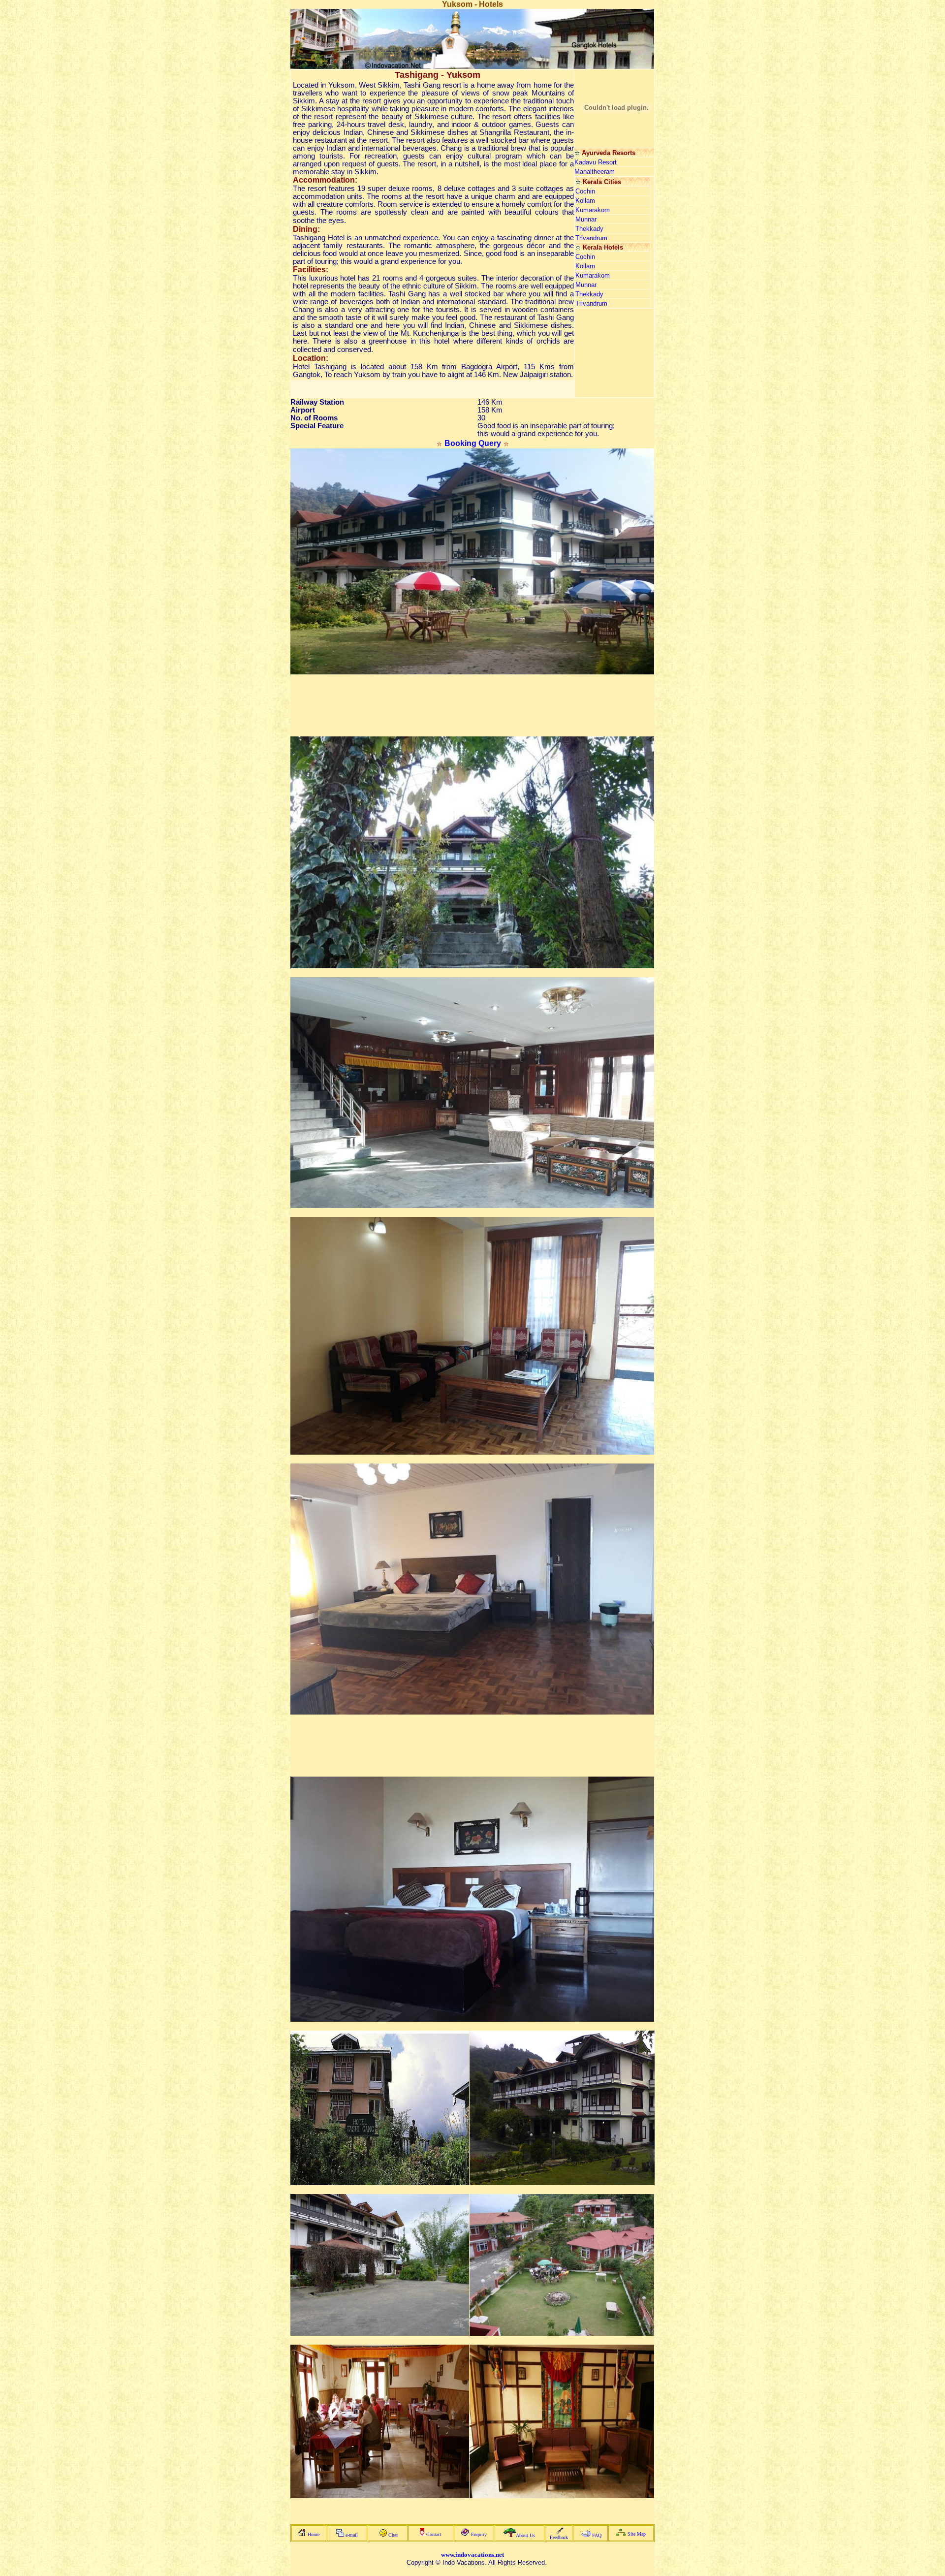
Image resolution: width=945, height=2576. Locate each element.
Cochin (585, 191)
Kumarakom (593, 210)
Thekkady (589, 229)
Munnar (586, 219)
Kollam (585, 201)
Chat (393, 2535)
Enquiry (479, 2534)
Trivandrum (591, 238)
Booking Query (473, 443)
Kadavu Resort (596, 162)
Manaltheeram (595, 172)
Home (314, 2534)
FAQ (597, 2535)
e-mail (352, 2535)
